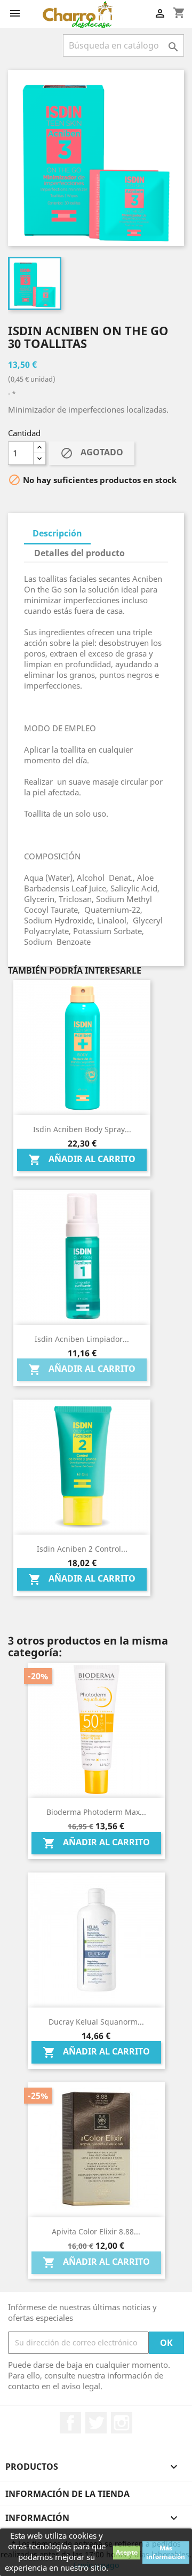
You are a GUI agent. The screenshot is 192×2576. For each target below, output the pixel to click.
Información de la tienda (67, 2494)
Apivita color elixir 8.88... (96, 2231)
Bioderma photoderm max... (96, 1812)
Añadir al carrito (82, 1160)
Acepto (127, 2552)
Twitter (96, 2423)
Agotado (92, 453)
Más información (166, 2552)
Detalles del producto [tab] (79, 553)
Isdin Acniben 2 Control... (82, 1549)
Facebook (70, 2423)
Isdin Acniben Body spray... (82, 1129)
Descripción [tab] (57, 533)
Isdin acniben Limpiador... (82, 1339)
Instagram (122, 2423)
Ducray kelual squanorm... (96, 2022)
